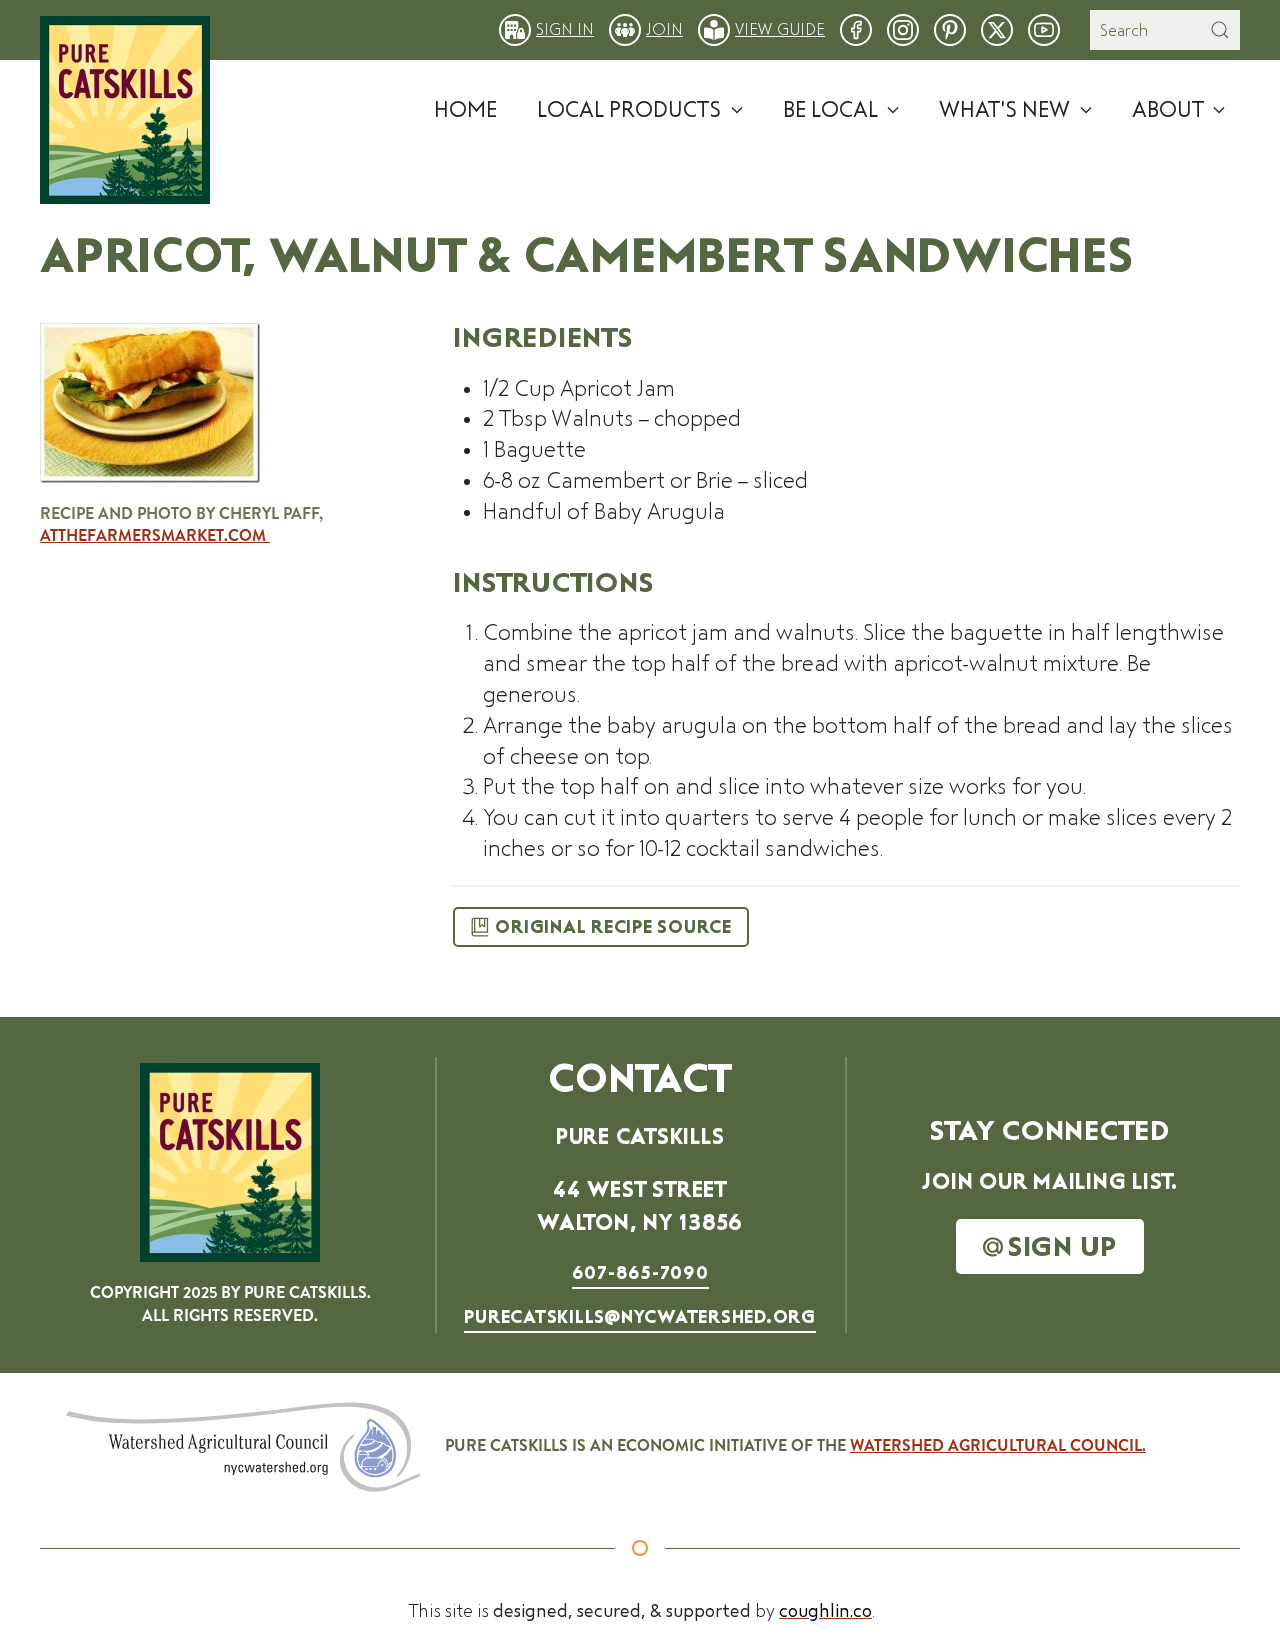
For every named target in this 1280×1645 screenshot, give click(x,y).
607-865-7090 (640, 1273)
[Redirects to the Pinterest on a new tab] (950, 28)
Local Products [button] (629, 110)
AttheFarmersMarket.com (155, 535)
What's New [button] (1004, 110)
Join (664, 29)
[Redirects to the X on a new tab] (997, 28)
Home (465, 110)
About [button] (1168, 110)
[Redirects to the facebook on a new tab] (856, 28)
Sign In (565, 29)
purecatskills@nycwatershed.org (640, 1317)
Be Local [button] (830, 110)
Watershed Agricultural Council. (998, 1445)
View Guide (780, 29)
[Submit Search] (1220, 30)
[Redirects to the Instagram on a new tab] (903, 28)
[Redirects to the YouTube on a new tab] (1044, 28)
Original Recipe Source (613, 927)
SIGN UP (1062, 1246)
